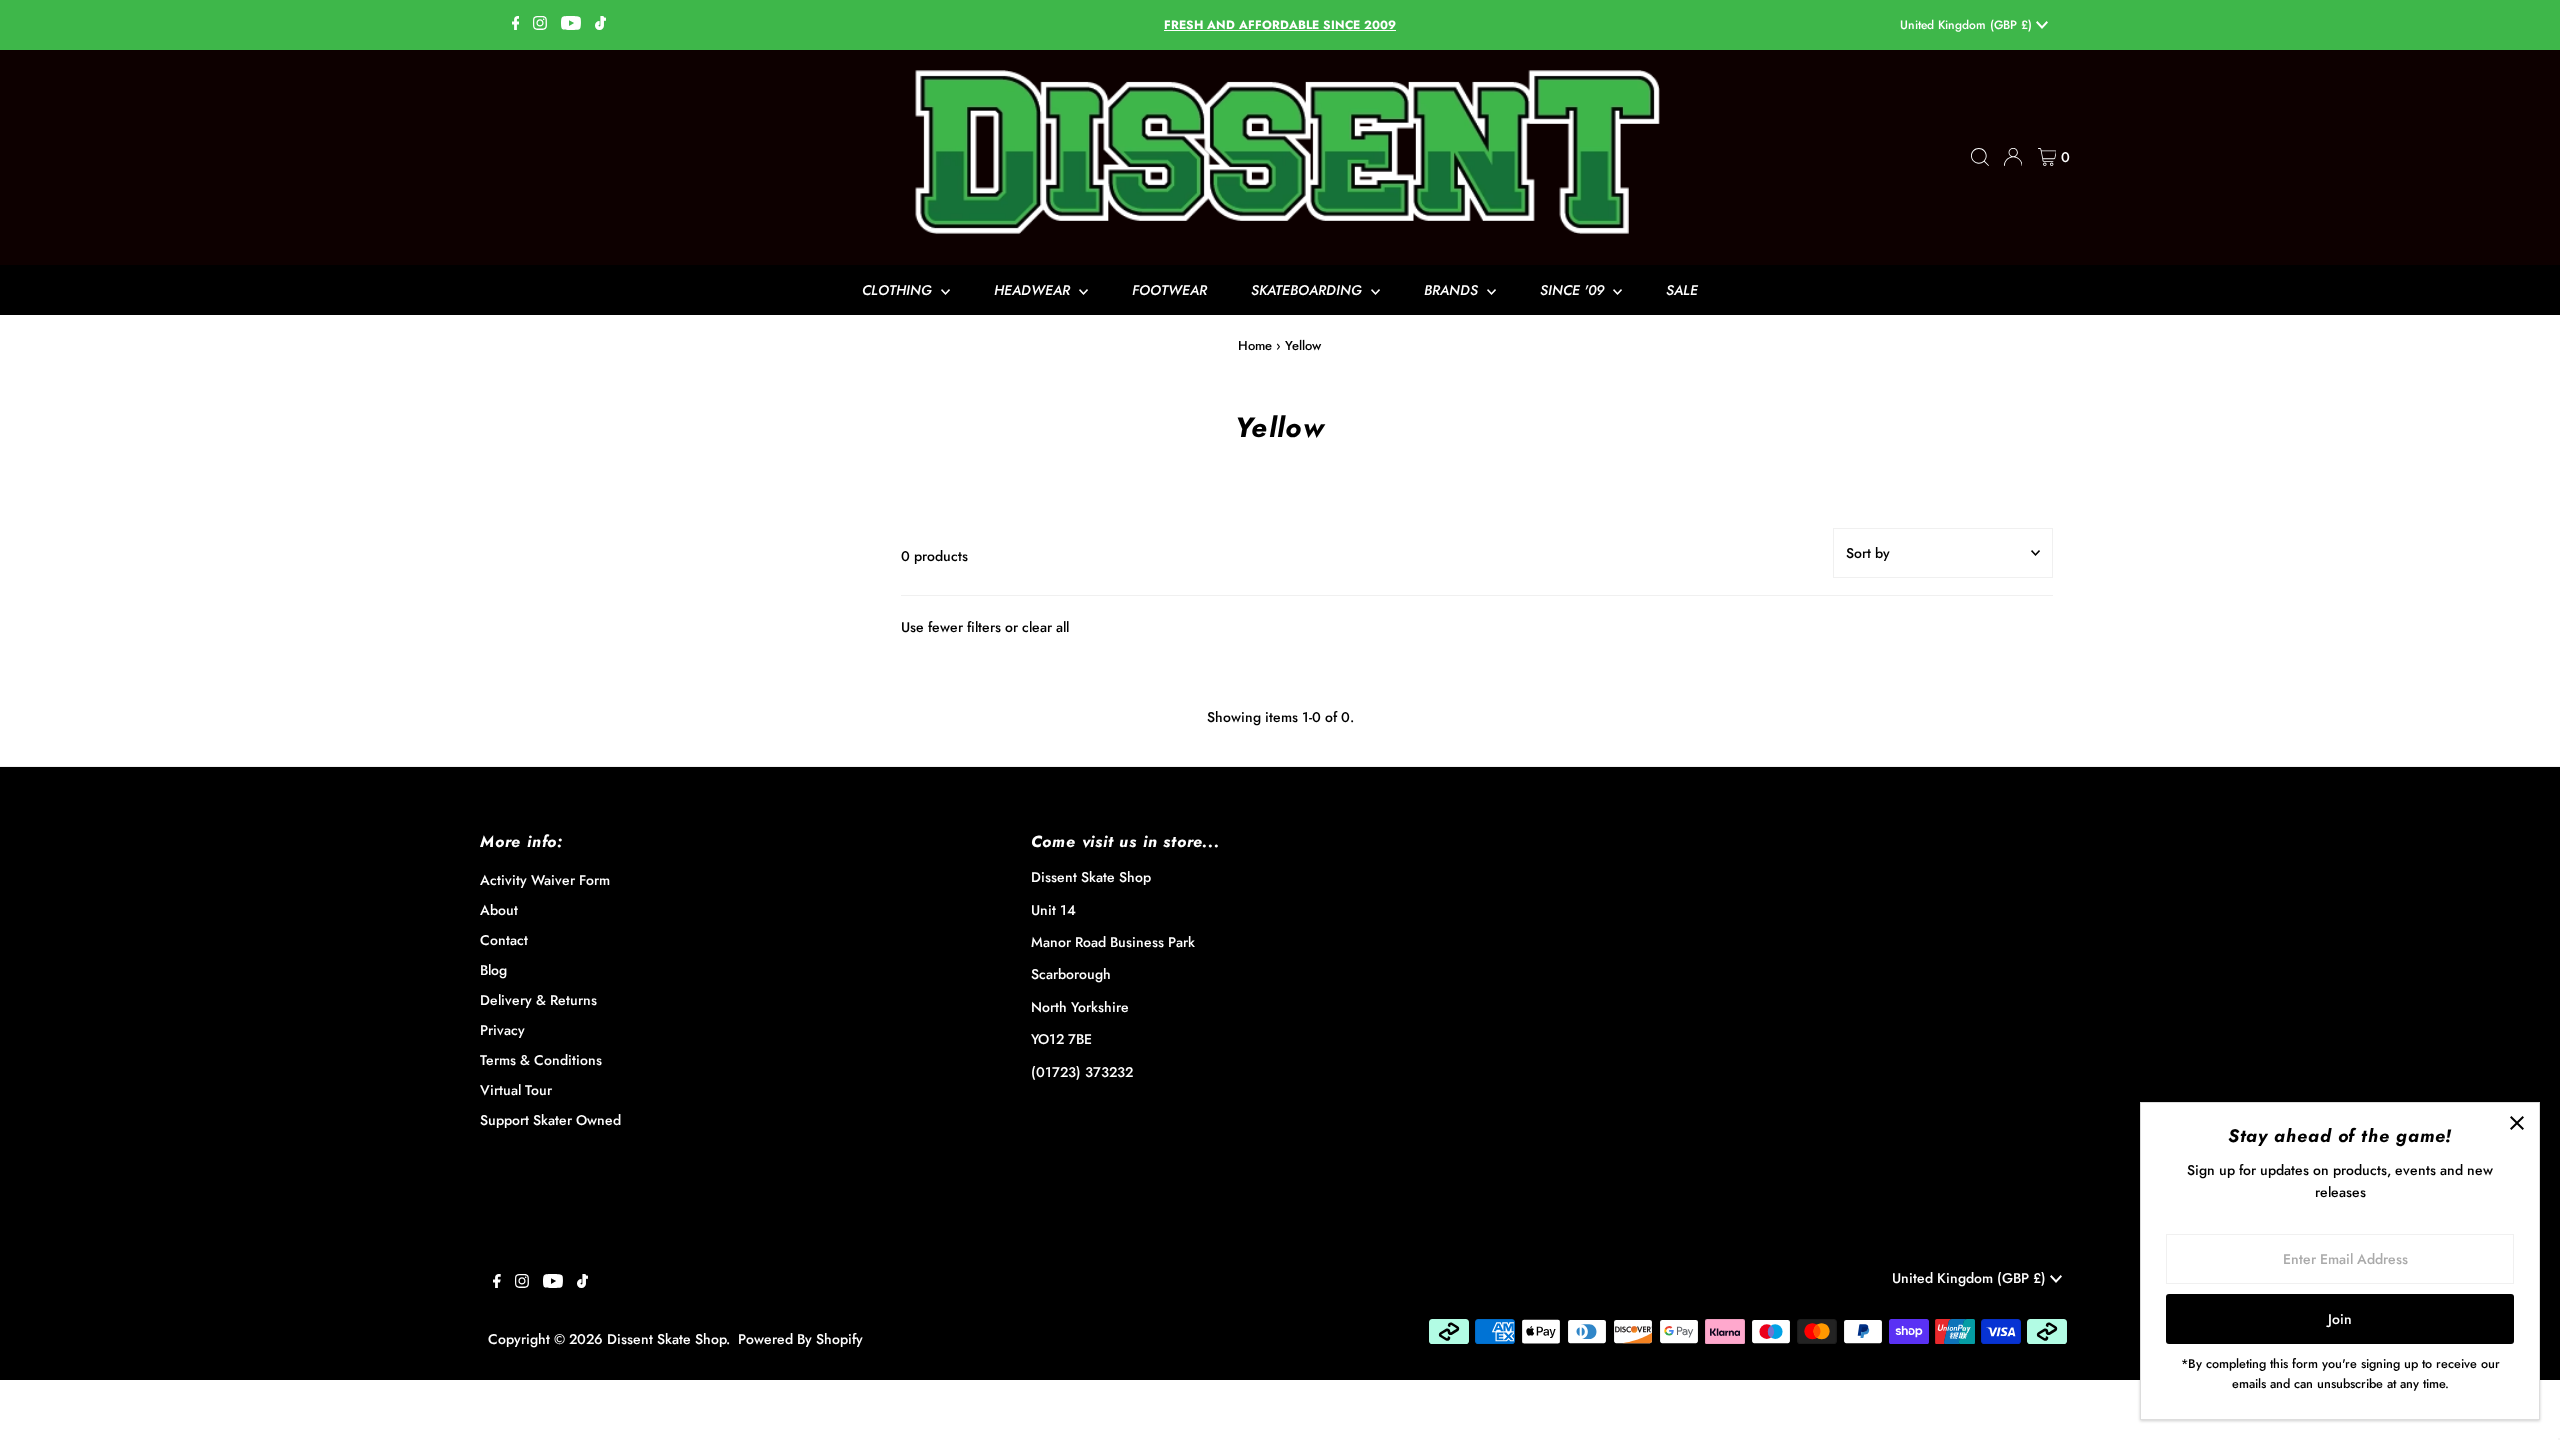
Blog (493, 970)
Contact (504, 940)
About (499, 910)
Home (1255, 345)
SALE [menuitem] (1682, 290)
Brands (1453, 290)
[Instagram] (540, 25)
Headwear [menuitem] (1034, 290)
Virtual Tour (516, 1090)
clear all (1045, 627)
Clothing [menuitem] (899, 290)
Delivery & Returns (538, 1000)
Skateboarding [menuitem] (1308, 290)
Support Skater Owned (550, 1120)
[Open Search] (1980, 157)
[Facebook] (516, 25)
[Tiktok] (600, 25)
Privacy (502, 1030)
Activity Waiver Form (545, 880)
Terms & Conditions (541, 1060)
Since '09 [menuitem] (1574, 290)
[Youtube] (571, 25)
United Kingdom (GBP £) (1968, 25)
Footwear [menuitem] (1169, 290)
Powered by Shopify (800, 1339)
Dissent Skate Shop (666, 1339)
